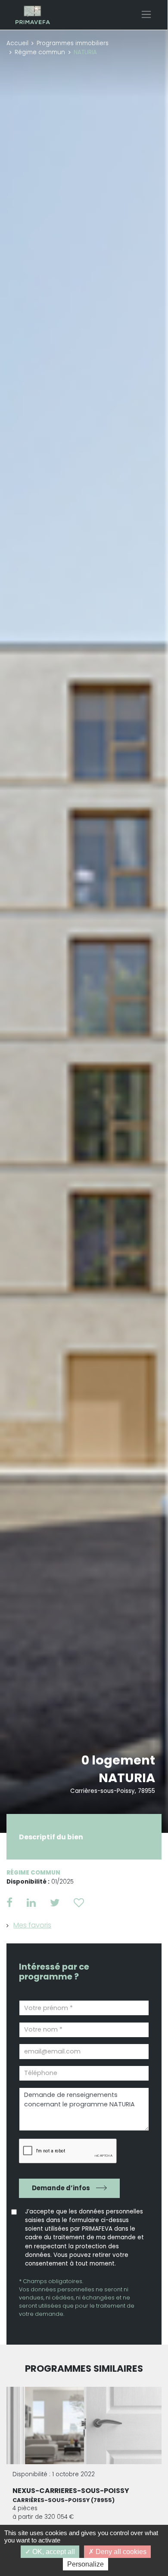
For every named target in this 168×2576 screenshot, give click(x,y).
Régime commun (40, 52)
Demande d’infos (61, 2188)
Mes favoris (32, 1925)
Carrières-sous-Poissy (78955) (64, 2500)
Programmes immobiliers (73, 43)
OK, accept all (53, 2552)
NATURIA (127, 1778)
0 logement (118, 1760)
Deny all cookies (120, 2552)
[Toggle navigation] (146, 14)
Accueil (17, 43)
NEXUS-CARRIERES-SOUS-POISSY (71, 2491)
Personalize (86, 2564)
